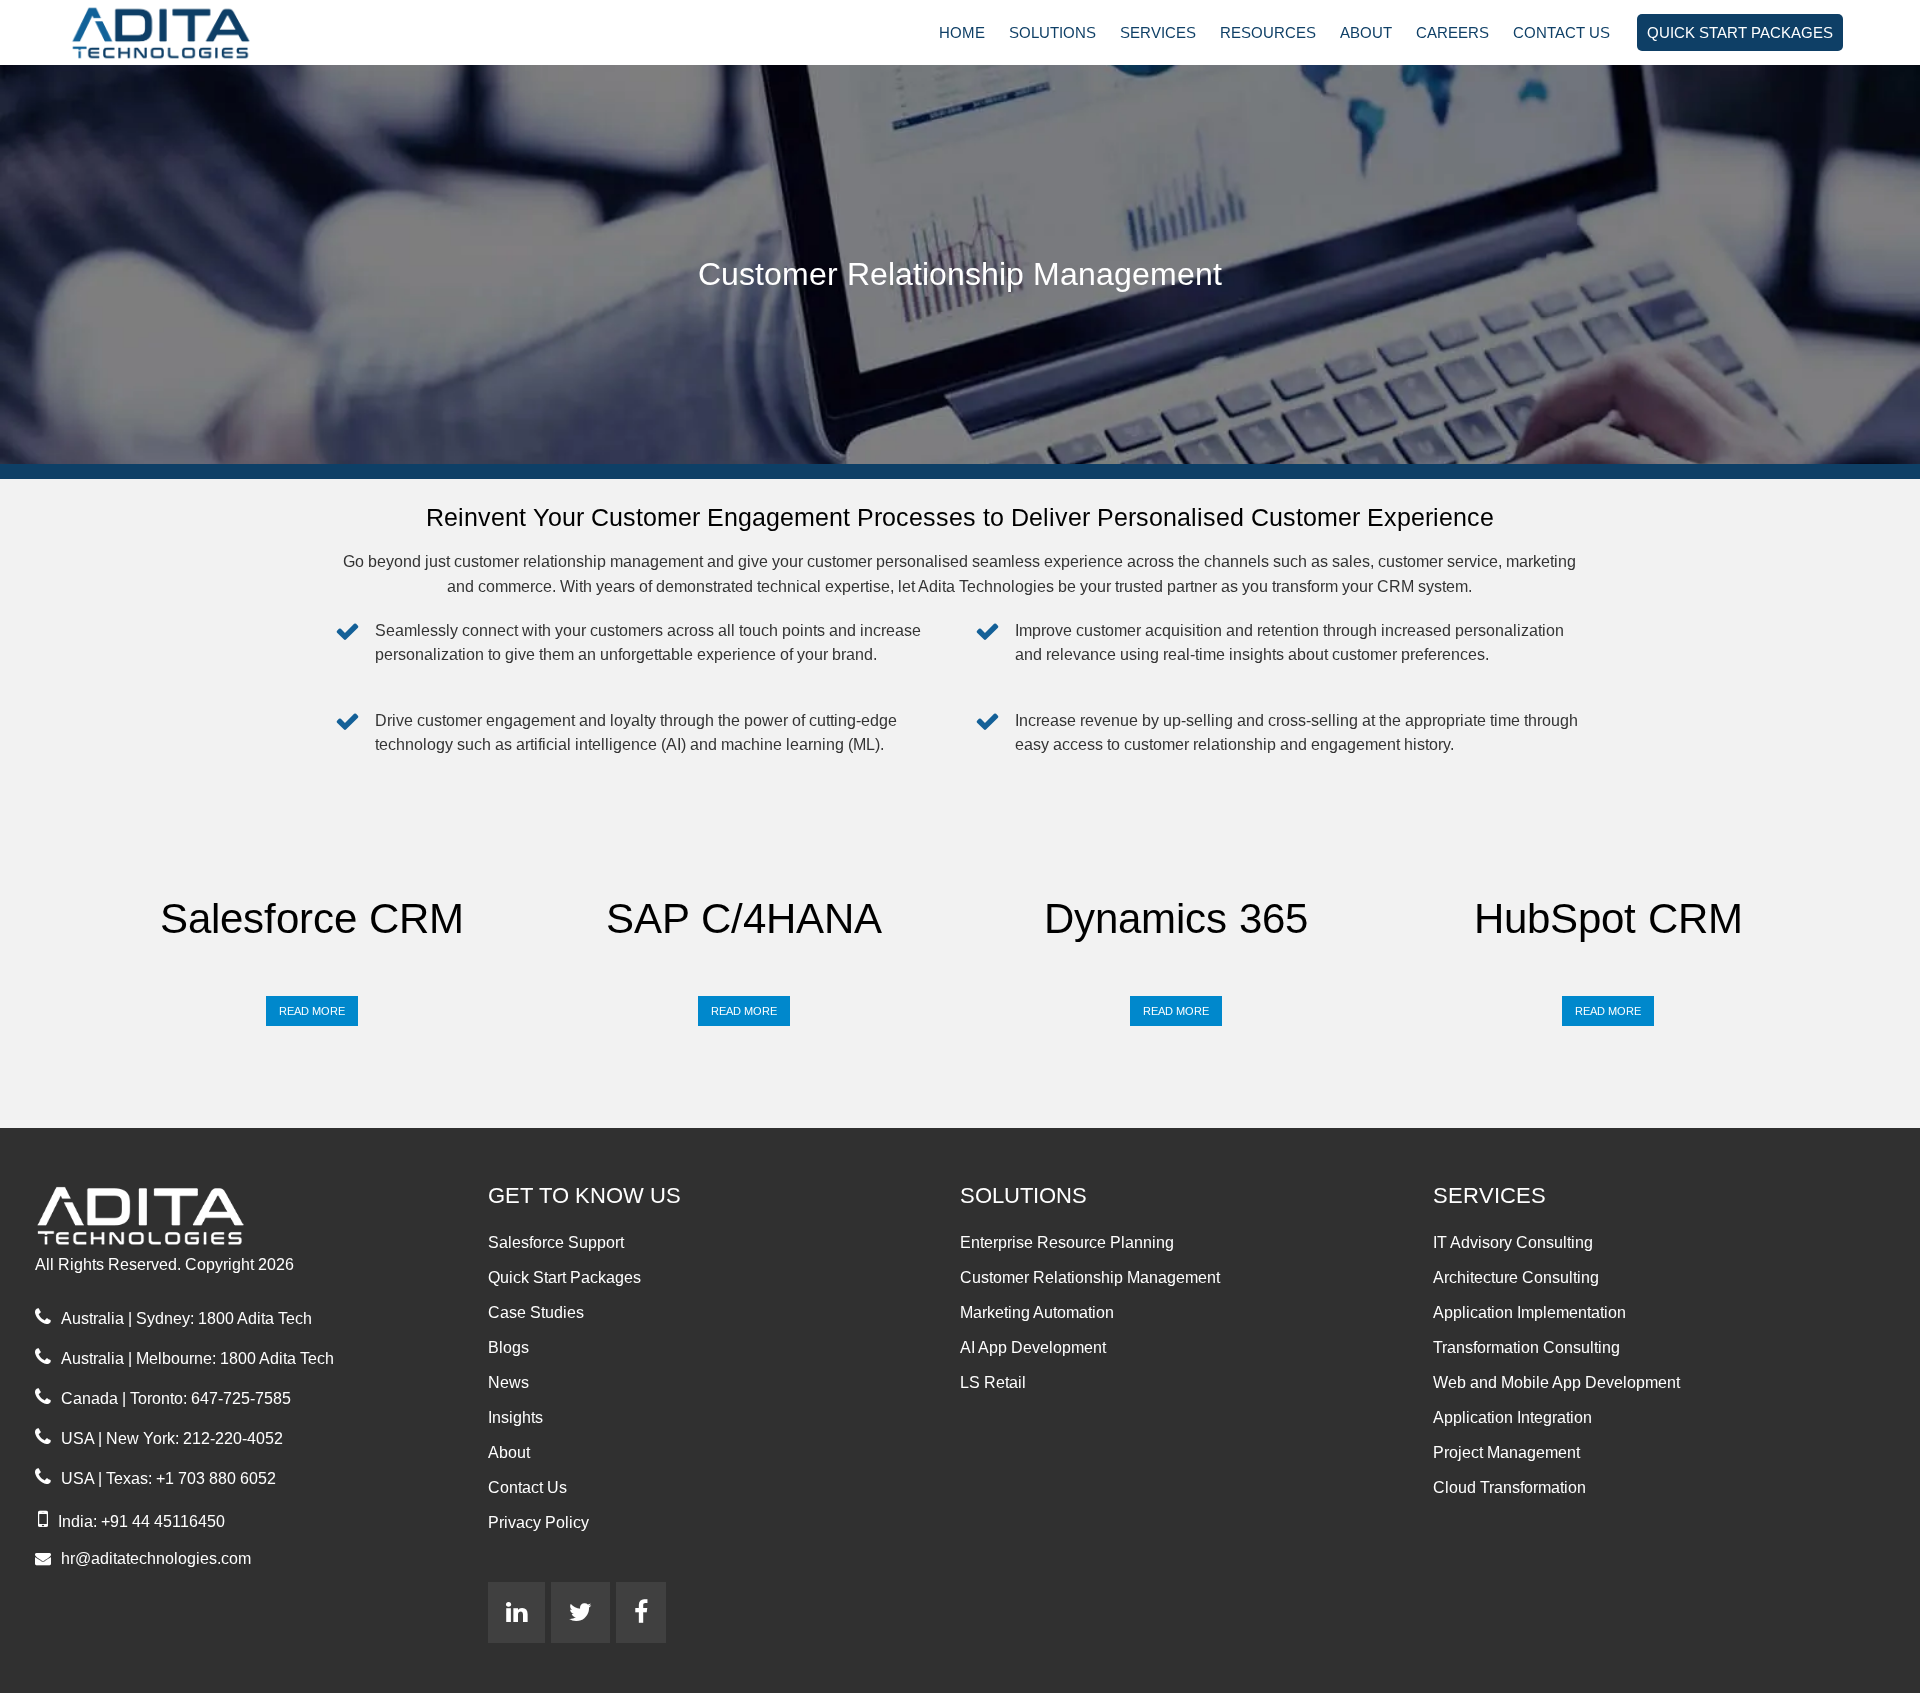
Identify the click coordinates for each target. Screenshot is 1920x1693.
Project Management (1506, 1452)
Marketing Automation (1037, 1312)
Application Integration (1512, 1417)
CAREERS (1452, 32)
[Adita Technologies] (181, 31)
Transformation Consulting (1526, 1347)
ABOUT (1366, 32)
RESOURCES (1268, 32)
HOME (962, 32)
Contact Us (527, 1487)
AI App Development (1033, 1347)
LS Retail (993, 1382)
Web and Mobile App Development (1556, 1382)
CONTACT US (1561, 32)
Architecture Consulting (1516, 1277)
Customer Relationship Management (1090, 1277)
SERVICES (1158, 32)
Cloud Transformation (1509, 1487)
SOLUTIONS (1052, 32)
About (509, 1452)
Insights (515, 1417)
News (508, 1382)
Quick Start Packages (564, 1277)
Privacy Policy (538, 1522)
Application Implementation (1529, 1312)
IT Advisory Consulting (1513, 1242)
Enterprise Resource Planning (1067, 1242)
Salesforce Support (556, 1242)
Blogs (508, 1347)
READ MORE (312, 1011)
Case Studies (536, 1312)
